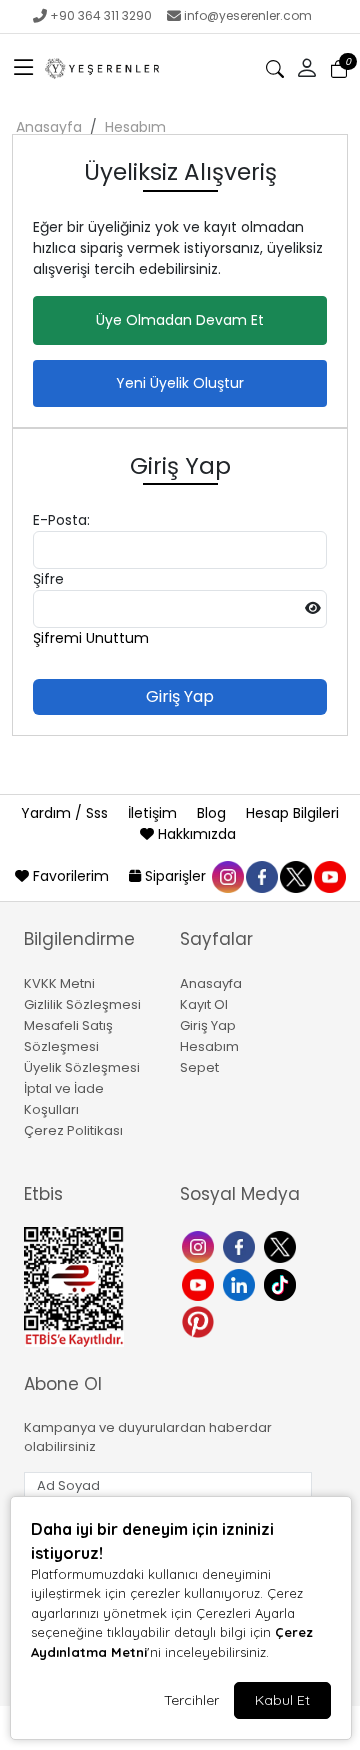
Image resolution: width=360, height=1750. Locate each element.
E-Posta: (61, 520)
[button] (24, 69)
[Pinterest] (200, 1320)
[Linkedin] (241, 1283)
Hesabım (135, 127)
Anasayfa (49, 127)
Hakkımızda (195, 834)
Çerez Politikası (73, 1130)
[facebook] (261, 876)
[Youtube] (200, 1283)
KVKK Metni (59, 983)
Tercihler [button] (191, 1700)
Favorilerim (71, 876)
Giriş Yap (208, 1025)
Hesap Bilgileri (292, 813)
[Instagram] (200, 1245)
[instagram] (227, 876)
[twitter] (295, 876)
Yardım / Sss (66, 813)
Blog (213, 813)
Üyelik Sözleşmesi (82, 1067)
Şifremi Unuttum (91, 638)
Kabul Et (282, 1700)
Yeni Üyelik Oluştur (180, 383)
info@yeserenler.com (248, 15)
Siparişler (175, 876)
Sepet (199, 1067)
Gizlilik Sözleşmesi (82, 1004)
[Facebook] (241, 1245)
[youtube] (329, 876)
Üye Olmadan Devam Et (180, 320)
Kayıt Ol (204, 1004)
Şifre (48, 579)
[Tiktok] (282, 1283)
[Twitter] (282, 1245)
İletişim (154, 813)
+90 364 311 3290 (101, 15)
